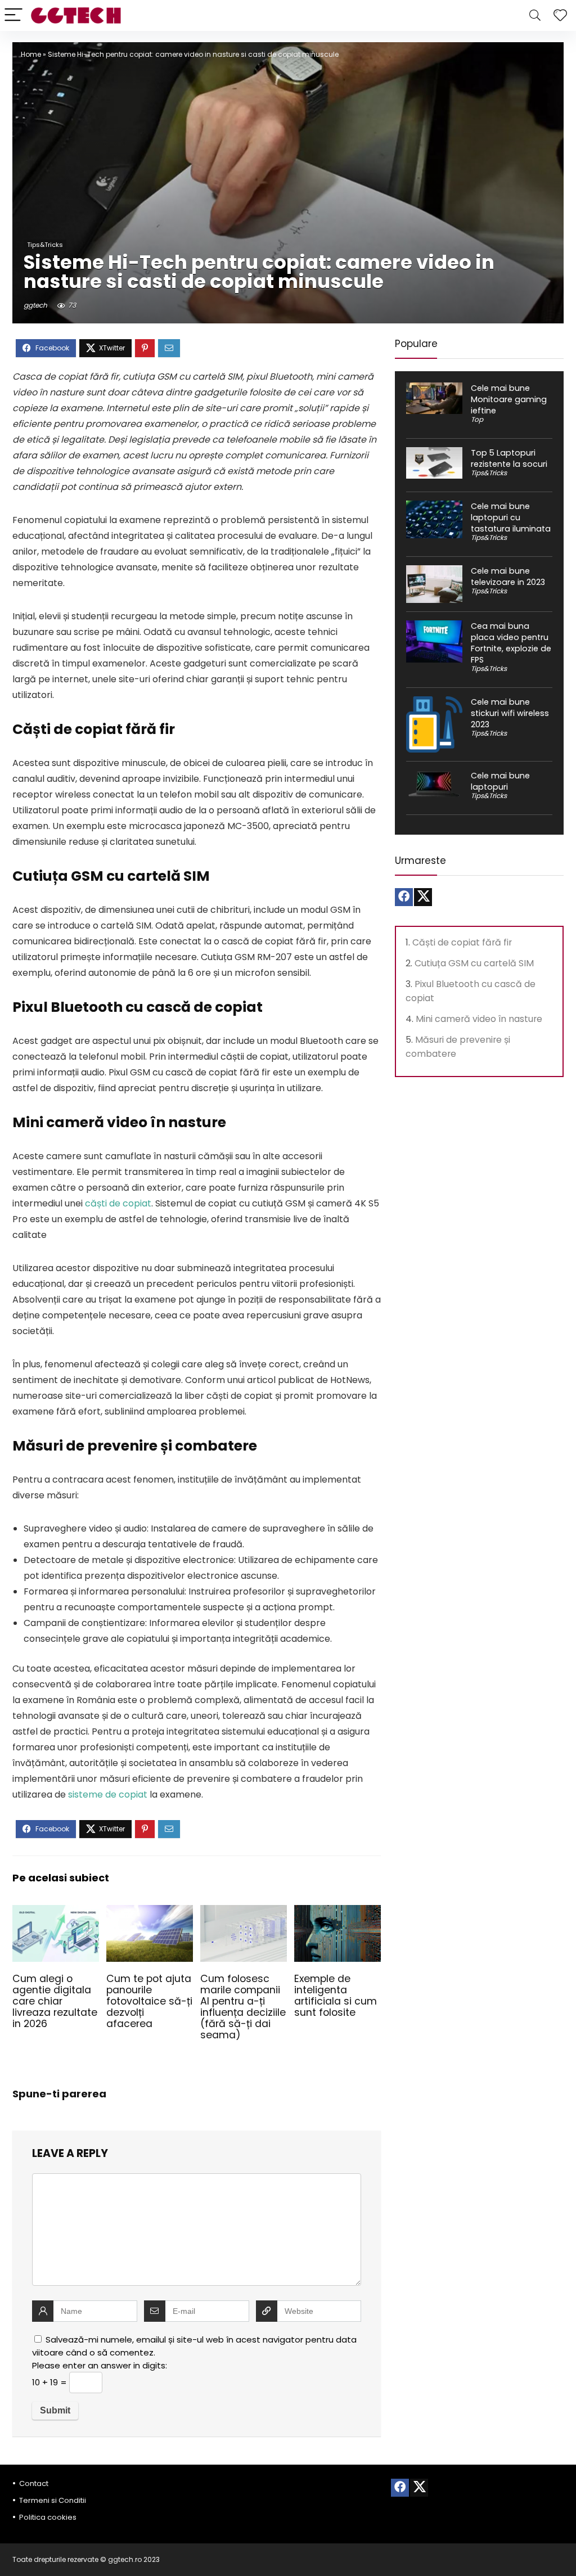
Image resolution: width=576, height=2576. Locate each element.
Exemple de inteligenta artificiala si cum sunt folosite (336, 1996)
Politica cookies (48, 2517)
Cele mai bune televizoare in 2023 (508, 577)
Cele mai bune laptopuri (500, 781)
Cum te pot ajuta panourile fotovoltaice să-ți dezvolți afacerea (149, 2001)
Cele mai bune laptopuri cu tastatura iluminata (511, 517)
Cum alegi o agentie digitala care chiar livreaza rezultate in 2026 (55, 2001)
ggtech (35, 305)
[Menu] (13, 15)
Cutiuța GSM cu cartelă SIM (474, 963)
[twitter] (423, 897)
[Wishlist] (560, 15)
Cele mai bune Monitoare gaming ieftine (509, 399)
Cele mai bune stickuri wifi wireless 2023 (510, 713)
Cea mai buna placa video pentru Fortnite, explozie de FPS (511, 643)
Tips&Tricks (45, 245)
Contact (34, 2483)
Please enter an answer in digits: (100, 2365)
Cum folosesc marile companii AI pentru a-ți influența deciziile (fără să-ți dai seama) (243, 2007)
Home (31, 54)
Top (477, 419)
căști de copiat (118, 1203)
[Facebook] (404, 897)
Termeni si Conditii (53, 2500)
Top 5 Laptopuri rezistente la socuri (509, 458)
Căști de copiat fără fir (462, 942)
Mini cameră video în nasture (479, 1019)
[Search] (535, 15)
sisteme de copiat (108, 1794)
